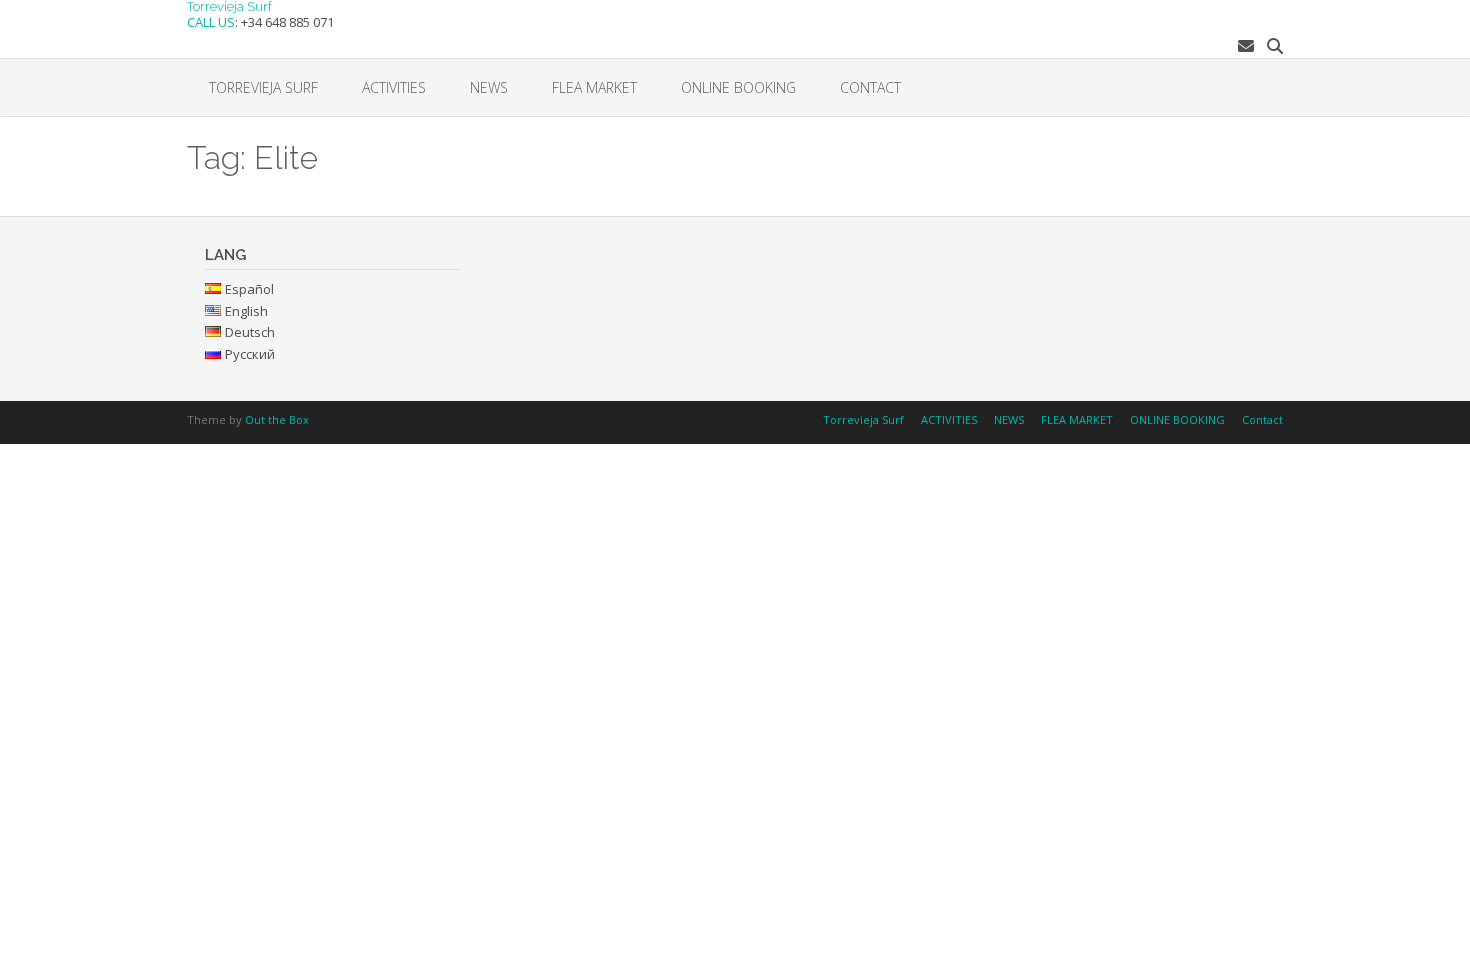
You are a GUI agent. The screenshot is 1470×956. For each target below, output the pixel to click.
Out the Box (277, 419)
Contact (870, 87)
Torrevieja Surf (229, 6)
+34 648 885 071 (287, 22)
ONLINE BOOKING (738, 87)
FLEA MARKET (594, 87)
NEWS (489, 87)
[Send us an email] (1246, 46)
